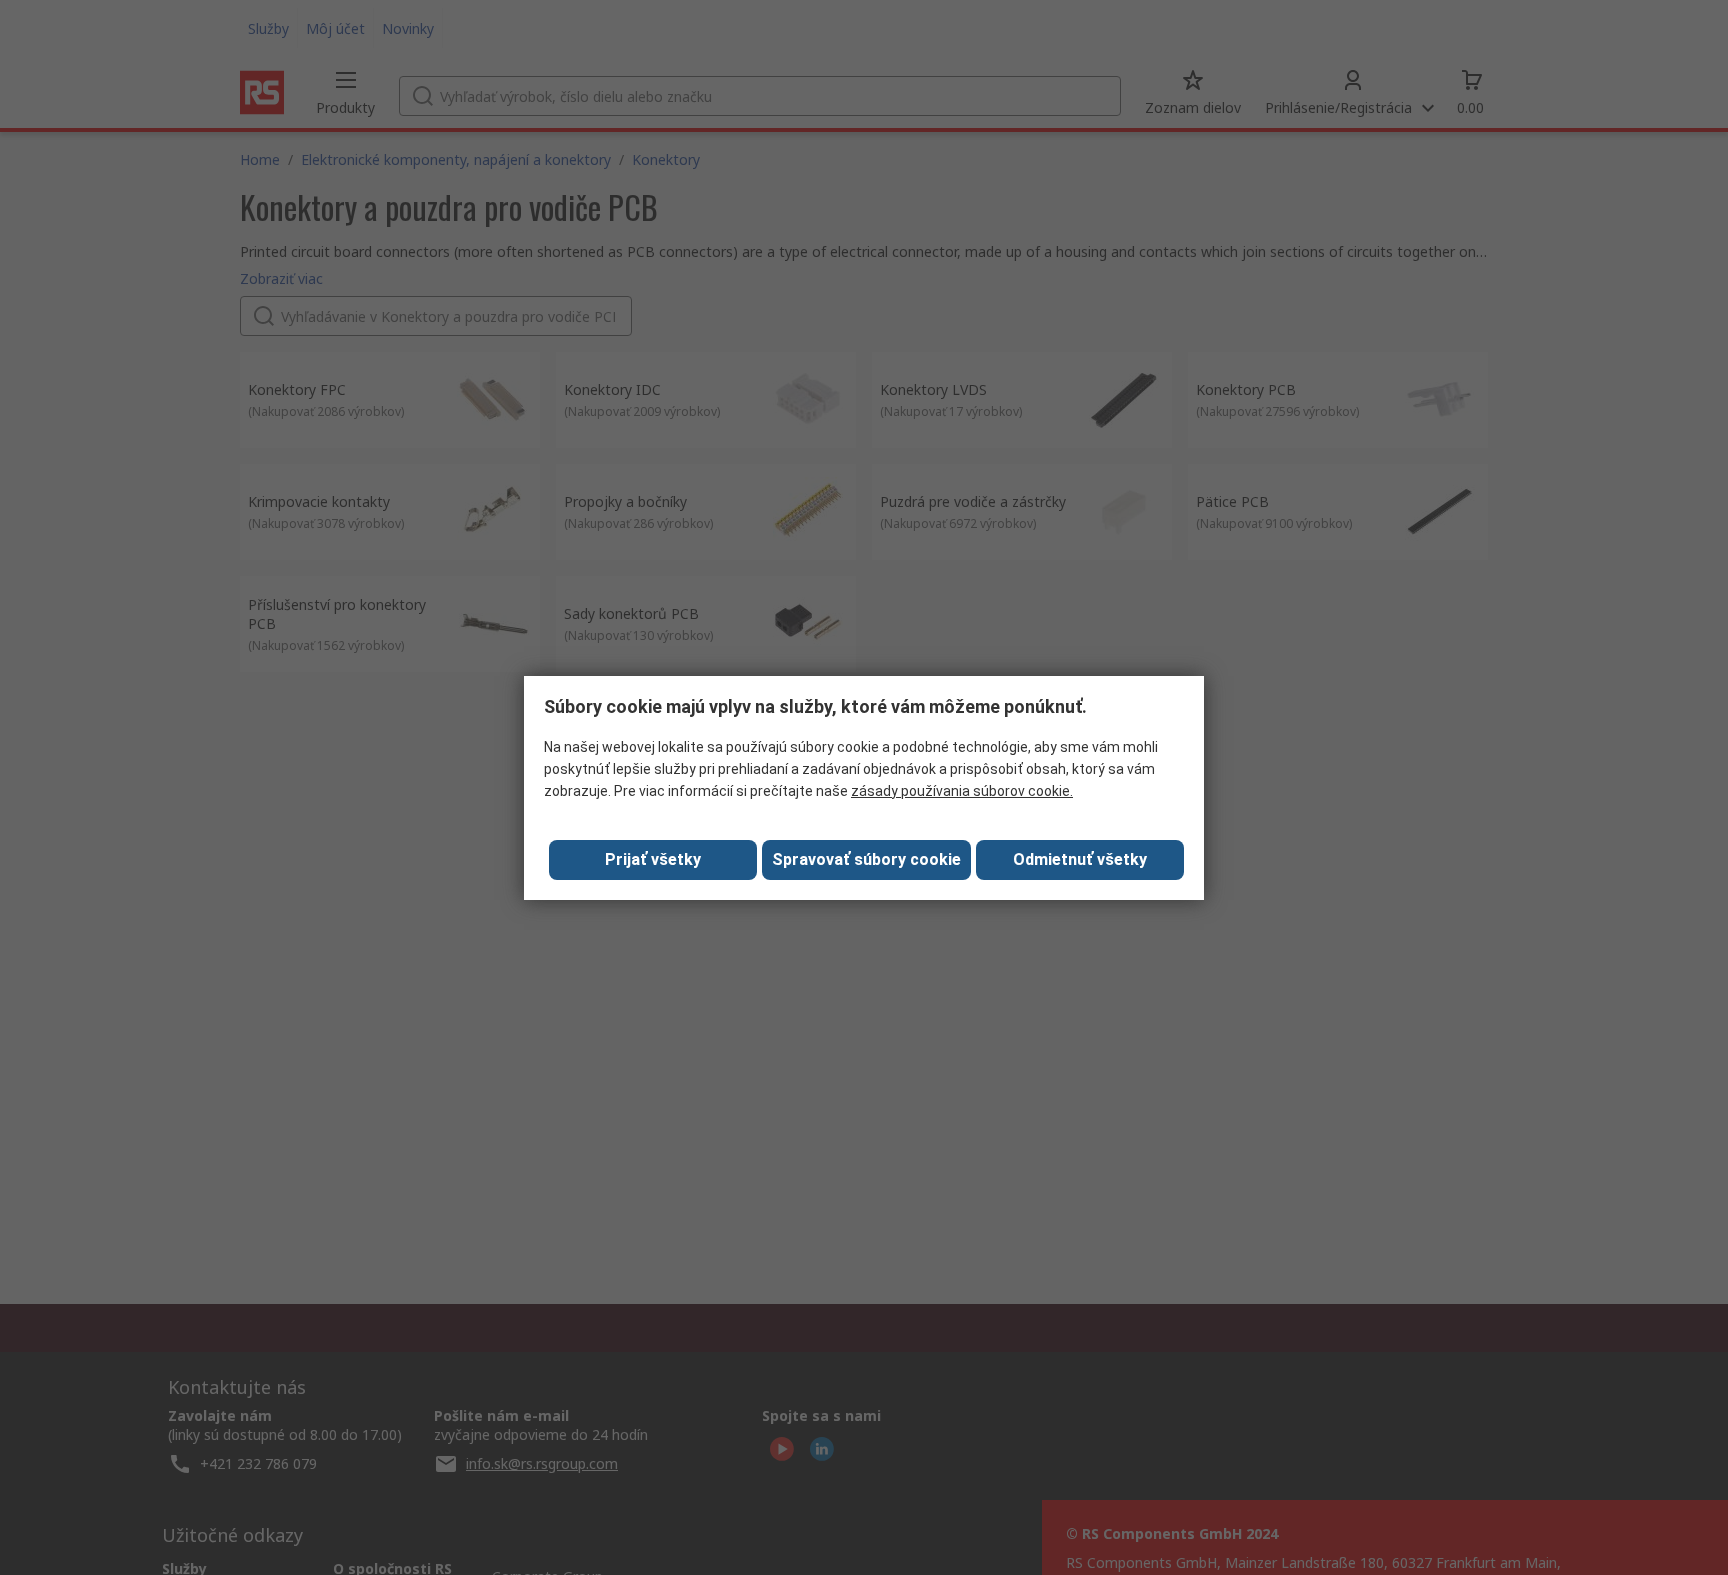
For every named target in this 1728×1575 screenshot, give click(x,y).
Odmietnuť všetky (1080, 859)
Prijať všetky (653, 859)
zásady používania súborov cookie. (962, 791)
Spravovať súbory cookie (866, 859)
